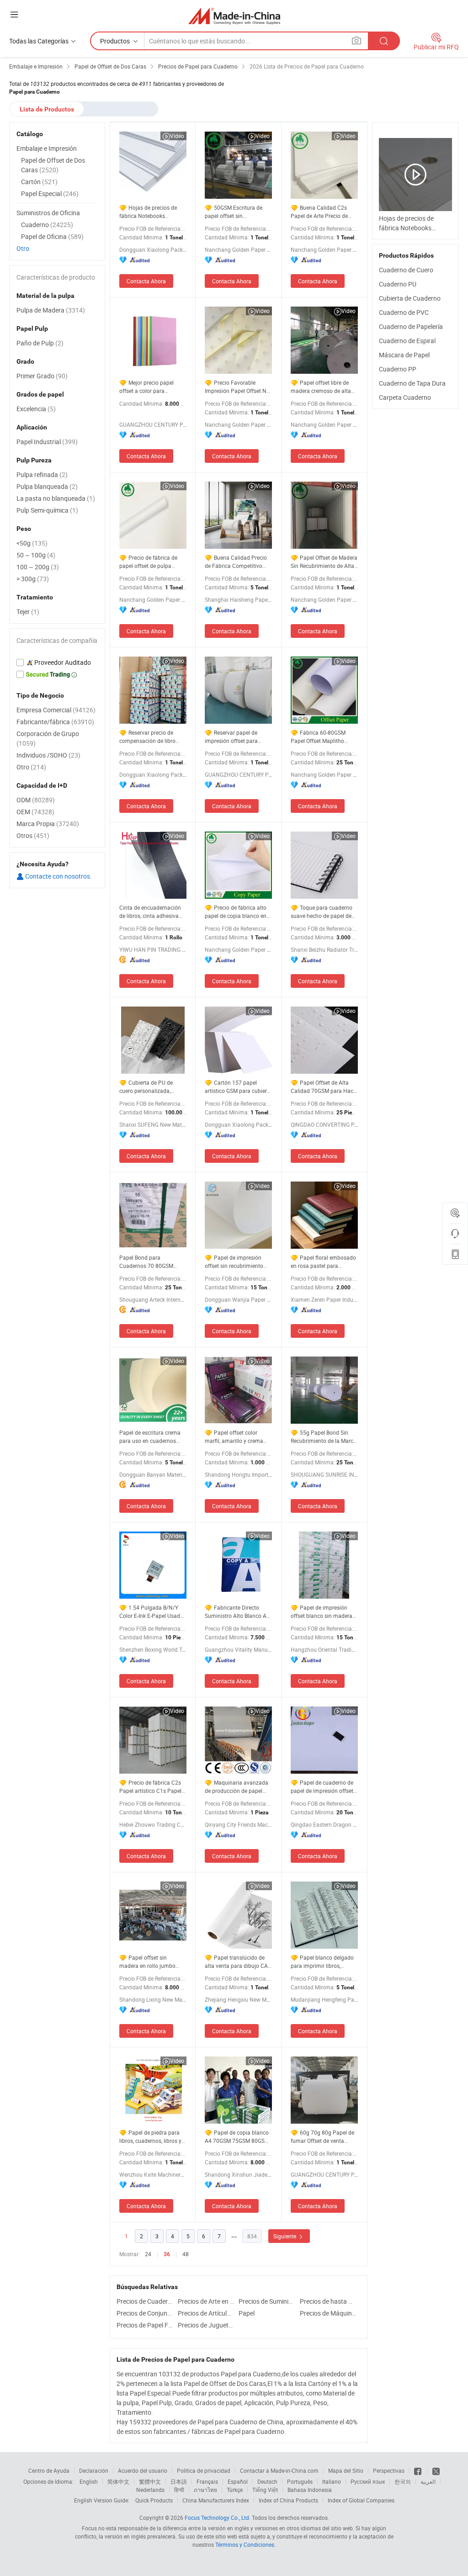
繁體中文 (150, 2481)
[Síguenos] (418, 2470)
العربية (428, 2481)
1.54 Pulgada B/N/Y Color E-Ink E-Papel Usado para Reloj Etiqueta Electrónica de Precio (151, 1612)
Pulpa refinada (42, 474)
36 (167, 2254)
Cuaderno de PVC (404, 312)
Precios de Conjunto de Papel (145, 2313)
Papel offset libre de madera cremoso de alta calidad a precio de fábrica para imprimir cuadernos (323, 387)
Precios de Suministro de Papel (267, 2301)
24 (148, 2254)
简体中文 (118, 2481)
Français (207, 2481)
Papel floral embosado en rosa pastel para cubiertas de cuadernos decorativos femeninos (323, 1262)
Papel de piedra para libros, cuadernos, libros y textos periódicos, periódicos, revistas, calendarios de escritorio (150, 2137)
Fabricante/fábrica (55, 722)
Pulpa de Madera (51, 310)
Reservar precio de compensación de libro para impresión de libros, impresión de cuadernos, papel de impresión (150, 737)
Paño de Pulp (40, 343)
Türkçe (235, 2490)
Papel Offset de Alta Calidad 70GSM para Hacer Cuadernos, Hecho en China (324, 1087)
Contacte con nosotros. (58, 876)
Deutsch (267, 2481)
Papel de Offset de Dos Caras (53, 165)
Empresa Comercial (56, 710)
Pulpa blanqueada (47, 486)
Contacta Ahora (146, 281)
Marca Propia (48, 824)
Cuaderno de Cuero (406, 270)
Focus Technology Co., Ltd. (218, 2518)
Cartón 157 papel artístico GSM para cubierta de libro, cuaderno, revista (238, 1087)
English (89, 2481)
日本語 (179, 2481)
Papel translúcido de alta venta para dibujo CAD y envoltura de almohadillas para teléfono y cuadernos (238, 1962)
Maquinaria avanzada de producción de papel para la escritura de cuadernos (237, 1787)
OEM (35, 812)
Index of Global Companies (361, 2500)
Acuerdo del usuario (143, 2470)
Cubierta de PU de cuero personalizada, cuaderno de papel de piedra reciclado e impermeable (146, 1087)
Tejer (28, 612)
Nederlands (150, 2490)
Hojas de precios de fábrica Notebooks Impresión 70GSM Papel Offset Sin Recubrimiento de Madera (150, 212)
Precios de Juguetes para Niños (206, 2325)
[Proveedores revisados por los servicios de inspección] (57, 663)
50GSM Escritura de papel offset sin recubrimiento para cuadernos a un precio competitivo (234, 212)
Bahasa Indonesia (310, 2490)
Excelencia (36, 409)
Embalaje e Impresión (47, 148)
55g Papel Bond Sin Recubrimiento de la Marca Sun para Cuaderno (324, 1437)
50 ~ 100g (36, 555)
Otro (23, 248)
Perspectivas (389, 2470)
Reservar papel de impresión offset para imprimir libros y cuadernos (231, 737)
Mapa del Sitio (346, 2470)
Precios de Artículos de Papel (206, 2313)
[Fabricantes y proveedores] (234, 16)
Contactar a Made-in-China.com (279, 2470)
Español (238, 2481)
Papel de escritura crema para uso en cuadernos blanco (150, 1437)
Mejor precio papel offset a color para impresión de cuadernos (149, 387)
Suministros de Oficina (48, 213)
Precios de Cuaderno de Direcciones (145, 2301)
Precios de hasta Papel (328, 2301)
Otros (33, 835)
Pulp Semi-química (47, 510)
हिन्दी (179, 2490)
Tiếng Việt (265, 2490)
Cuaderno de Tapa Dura (412, 383)
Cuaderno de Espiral (407, 341)
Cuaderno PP (398, 369)
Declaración (94, 2470)
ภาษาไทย (205, 2490)
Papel (247, 2313)
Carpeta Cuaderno (405, 397)
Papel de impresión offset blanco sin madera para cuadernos (322, 1612)
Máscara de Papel (404, 355)
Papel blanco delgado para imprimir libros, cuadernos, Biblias (322, 1962)
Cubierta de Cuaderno (410, 298)
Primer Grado (42, 376)
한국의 (403, 2481)
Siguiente (285, 2236)
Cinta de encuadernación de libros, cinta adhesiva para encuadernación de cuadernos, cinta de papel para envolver (151, 912)
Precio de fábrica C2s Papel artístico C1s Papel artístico (150, 1787)
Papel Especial (50, 193)
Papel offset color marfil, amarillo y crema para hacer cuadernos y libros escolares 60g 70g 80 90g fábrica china (235, 1437)
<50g (32, 543)
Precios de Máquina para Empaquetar (328, 2313)
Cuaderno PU (398, 284)
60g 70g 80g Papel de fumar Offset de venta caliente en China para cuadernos (322, 2137)
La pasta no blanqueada (56, 498)
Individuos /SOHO (48, 755)
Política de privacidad (204, 2470)
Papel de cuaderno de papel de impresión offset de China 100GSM (322, 1787)
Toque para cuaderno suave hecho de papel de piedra (322, 912)
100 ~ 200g (38, 567)
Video (177, 136)
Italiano (332, 2481)
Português (300, 2481)
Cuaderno (47, 225)
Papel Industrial (47, 442)
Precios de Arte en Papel (206, 2301)
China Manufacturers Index (216, 2500)
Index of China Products (288, 2500)
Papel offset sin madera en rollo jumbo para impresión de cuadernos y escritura (147, 1962)
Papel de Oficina (52, 236)
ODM (36, 800)
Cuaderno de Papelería (411, 326)
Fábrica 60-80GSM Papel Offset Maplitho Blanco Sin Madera (318, 737)
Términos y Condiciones (245, 2544)
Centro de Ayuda (49, 2470)
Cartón (39, 182)
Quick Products (154, 2500)
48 (186, 2254)
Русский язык (368, 2481)
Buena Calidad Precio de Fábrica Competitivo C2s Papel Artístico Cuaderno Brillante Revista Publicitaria (237, 562)
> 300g (33, 579)
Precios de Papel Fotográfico (145, 2325)
